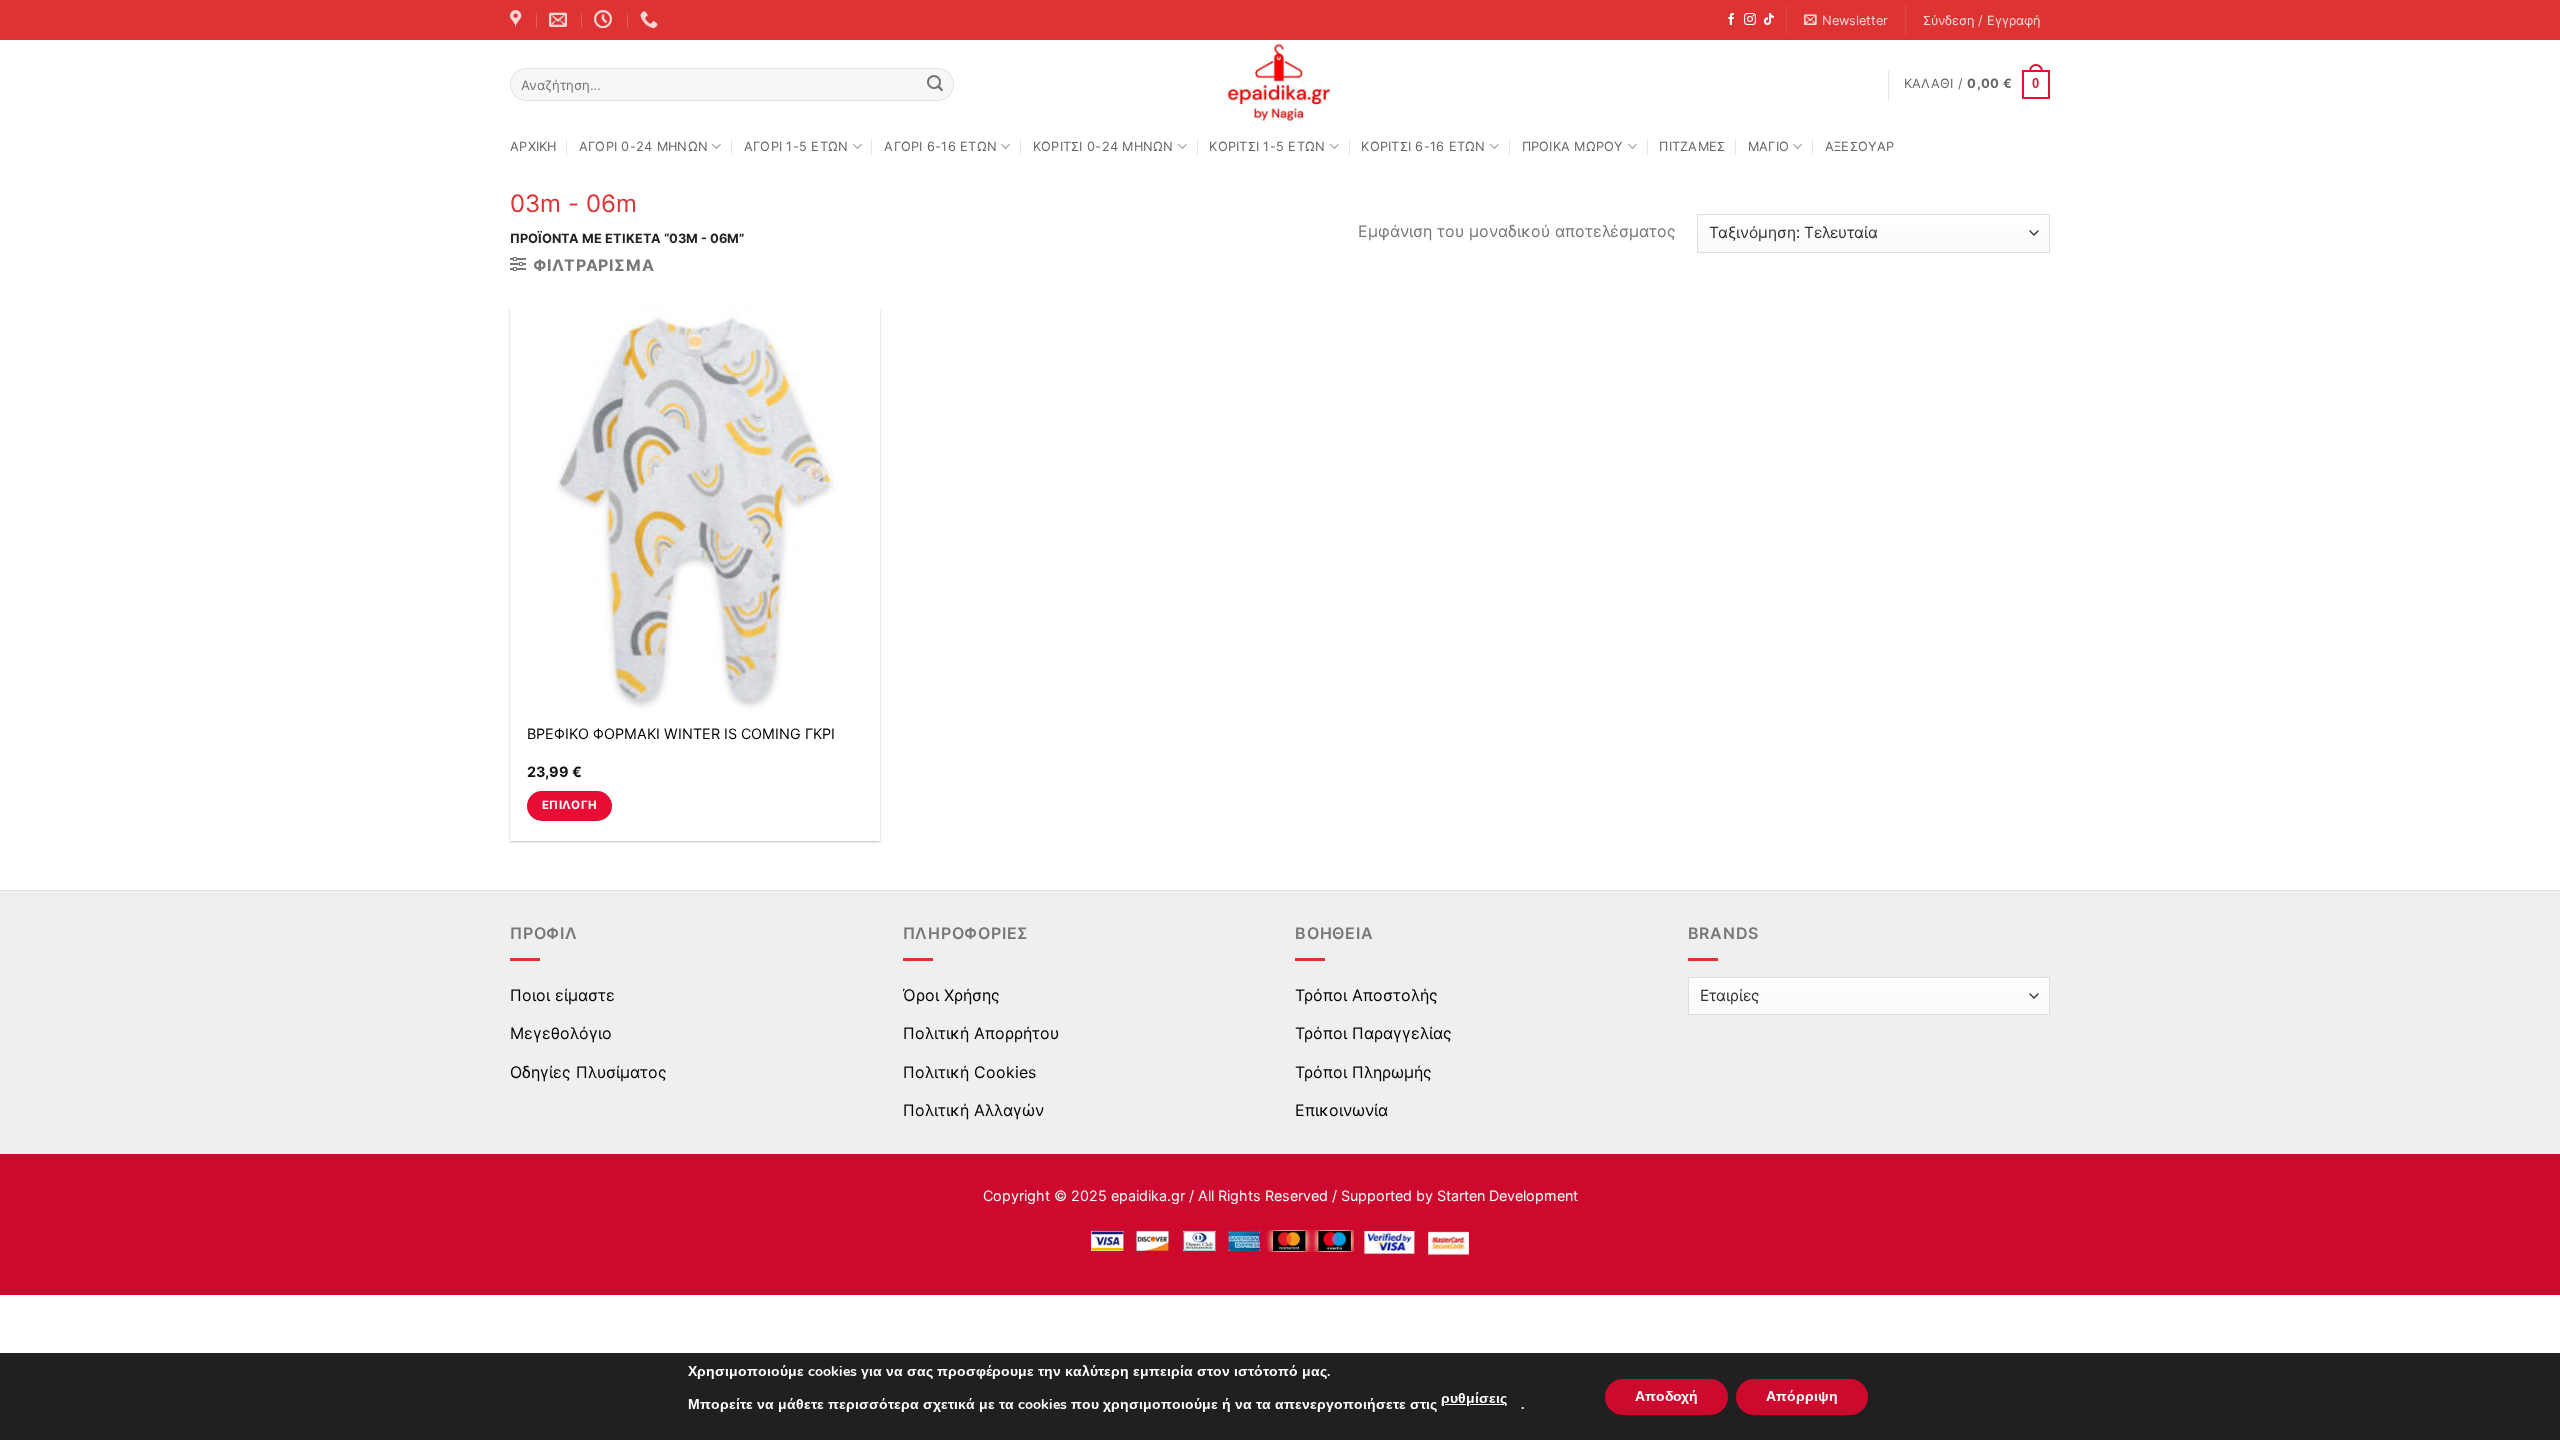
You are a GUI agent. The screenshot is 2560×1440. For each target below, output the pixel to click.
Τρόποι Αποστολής (1366, 995)
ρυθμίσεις (1474, 1398)
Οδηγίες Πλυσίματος (588, 1072)
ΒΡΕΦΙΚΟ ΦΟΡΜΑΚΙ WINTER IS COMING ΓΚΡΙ (681, 733)
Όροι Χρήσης (951, 995)
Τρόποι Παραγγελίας (1373, 1033)
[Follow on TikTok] (1769, 20)
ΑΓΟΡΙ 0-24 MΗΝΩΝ (643, 146)
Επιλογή (569, 805)
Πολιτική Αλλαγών (973, 1110)
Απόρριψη (1802, 1396)
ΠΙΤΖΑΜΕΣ (1692, 146)
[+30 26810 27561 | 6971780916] (651, 20)
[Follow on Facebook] (1731, 20)
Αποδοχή (1666, 1396)
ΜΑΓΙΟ (1768, 146)
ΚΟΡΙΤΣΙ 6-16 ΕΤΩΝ (1423, 146)
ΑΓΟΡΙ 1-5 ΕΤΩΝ (796, 146)
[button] (1846, 20)
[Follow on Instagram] (1750, 20)
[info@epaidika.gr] (560, 20)
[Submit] (935, 85)
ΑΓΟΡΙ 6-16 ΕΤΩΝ (940, 146)
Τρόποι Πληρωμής (1363, 1072)
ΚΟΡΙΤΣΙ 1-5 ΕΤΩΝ (1267, 146)
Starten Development (1507, 1195)
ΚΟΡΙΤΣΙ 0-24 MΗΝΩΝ (1103, 146)
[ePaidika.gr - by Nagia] (1280, 83)
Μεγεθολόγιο (561, 1033)
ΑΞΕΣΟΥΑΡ (1859, 146)
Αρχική (533, 146)
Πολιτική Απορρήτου (981, 1033)
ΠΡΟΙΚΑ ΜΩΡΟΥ (1573, 146)
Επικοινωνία (1341, 1110)
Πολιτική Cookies (969, 1072)
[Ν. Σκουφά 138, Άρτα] (518, 20)
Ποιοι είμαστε (562, 995)
